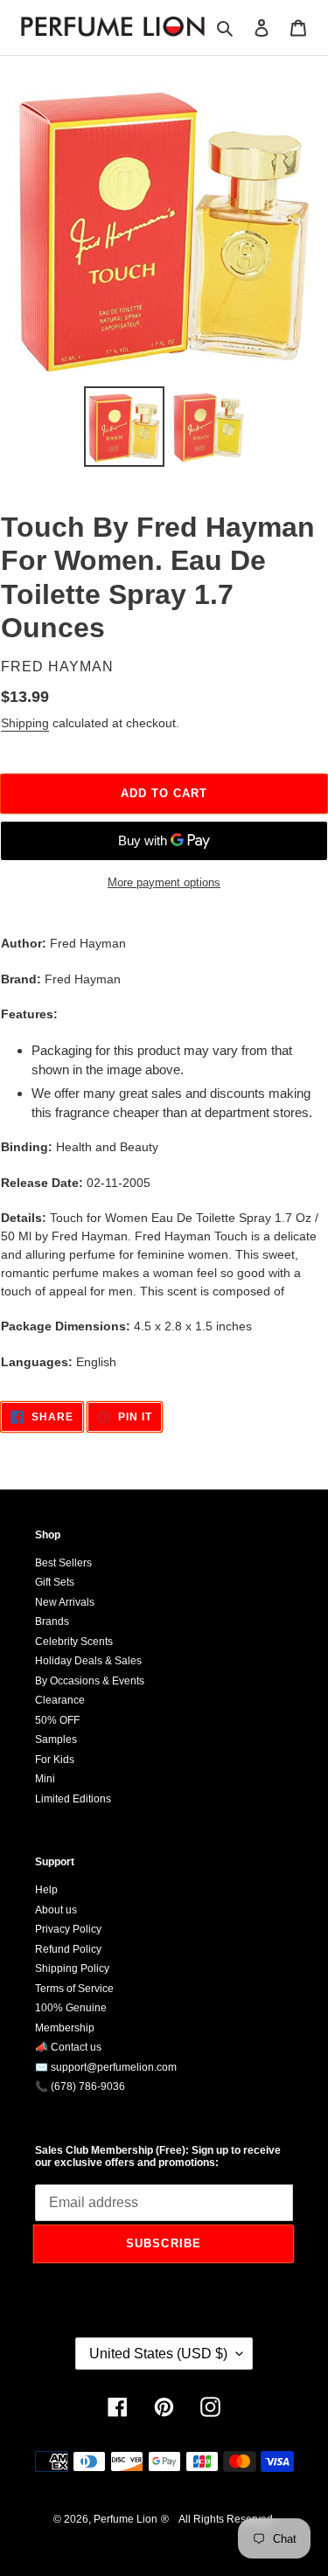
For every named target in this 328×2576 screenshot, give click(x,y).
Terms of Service (74, 1989)
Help (46, 1890)
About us (56, 1910)
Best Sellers (63, 1563)
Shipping (25, 723)
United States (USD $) (158, 2354)
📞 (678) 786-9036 (80, 2086)
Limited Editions (73, 1799)
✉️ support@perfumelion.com (106, 2067)
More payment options (164, 882)
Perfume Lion (126, 2519)
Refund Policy (68, 1949)
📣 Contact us (68, 2047)
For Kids (55, 1760)
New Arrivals (65, 1602)
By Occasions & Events (90, 1681)
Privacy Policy (68, 1929)
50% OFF (57, 1720)
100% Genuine (71, 2008)
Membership (65, 2028)
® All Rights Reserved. (218, 2519)
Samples (56, 1739)
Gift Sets (55, 1582)
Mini (45, 1779)
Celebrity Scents (74, 1642)
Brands (52, 1621)
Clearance (60, 1700)
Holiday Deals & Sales (88, 1661)
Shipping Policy (72, 1968)
